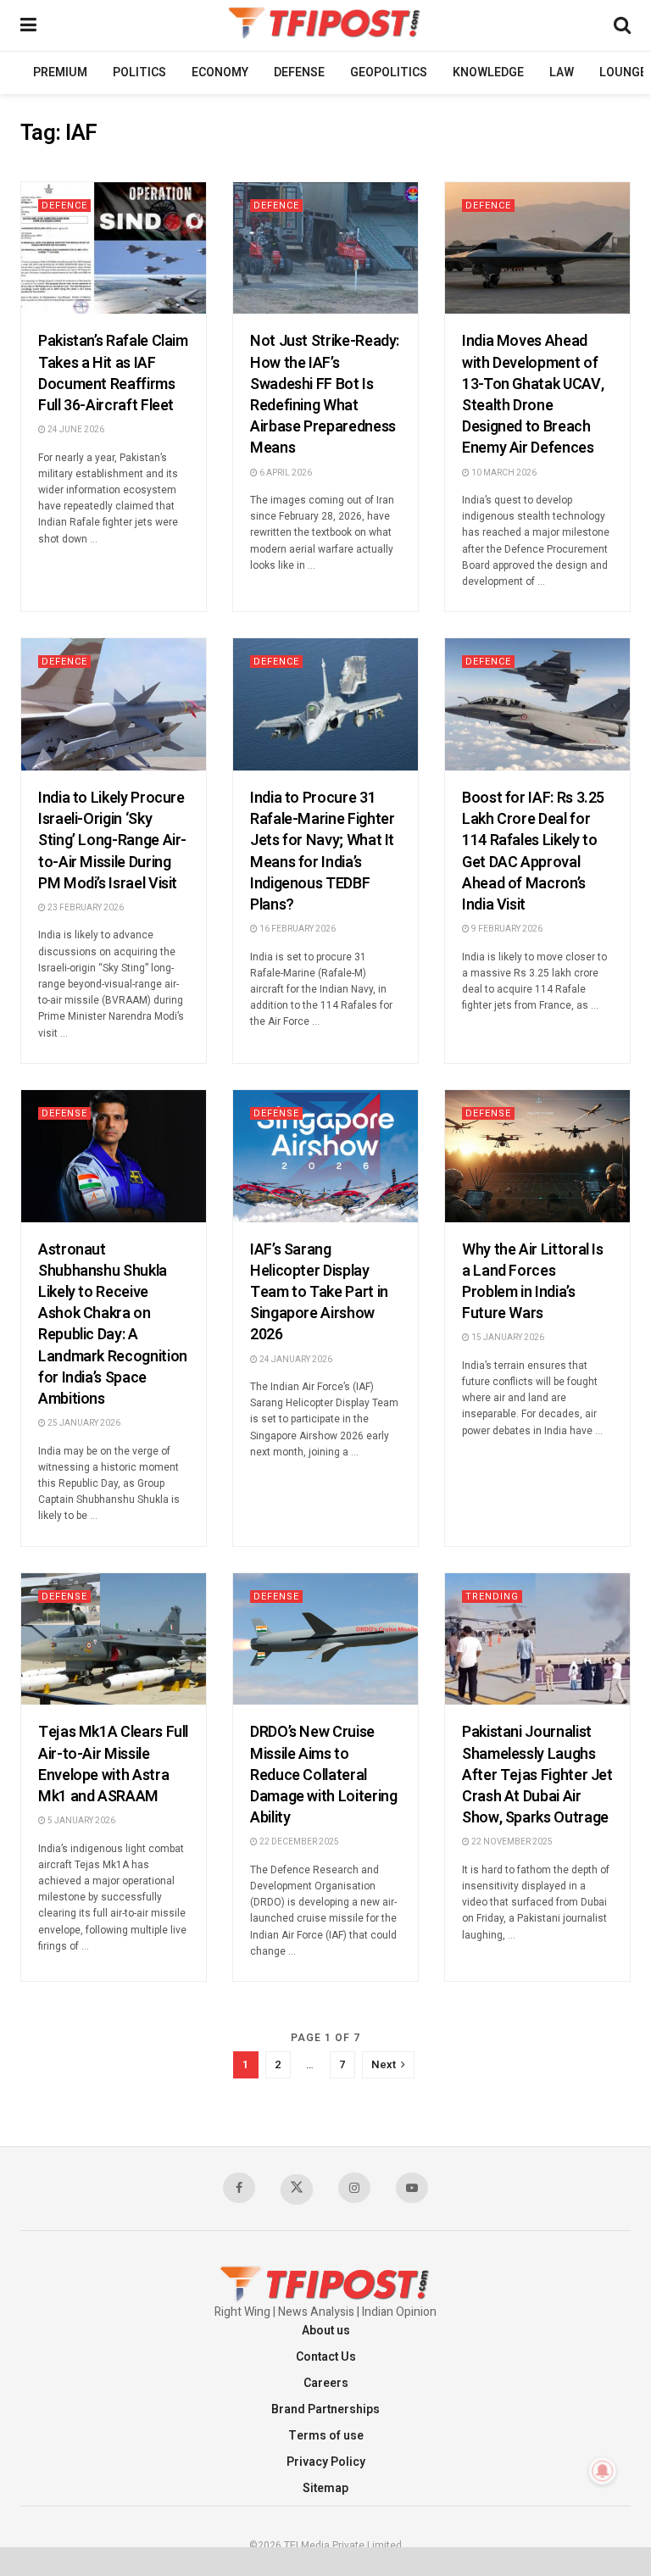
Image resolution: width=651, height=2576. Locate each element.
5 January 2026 (81, 1821)
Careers (326, 2383)
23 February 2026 (85, 908)
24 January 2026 (295, 1360)
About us (326, 2331)
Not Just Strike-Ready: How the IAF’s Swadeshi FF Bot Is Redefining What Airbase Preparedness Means (325, 395)
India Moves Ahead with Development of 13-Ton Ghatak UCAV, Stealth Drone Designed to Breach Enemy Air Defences (533, 395)
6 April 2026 (285, 473)
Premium (60, 72)
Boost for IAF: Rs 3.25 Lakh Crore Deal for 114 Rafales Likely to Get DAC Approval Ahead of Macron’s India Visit (533, 851)
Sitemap (325, 2488)
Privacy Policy (326, 2462)
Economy (220, 72)
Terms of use (326, 2436)
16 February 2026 (297, 929)
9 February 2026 (506, 929)
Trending (492, 1597)
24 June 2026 (75, 430)
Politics (139, 72)
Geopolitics (389, 72)
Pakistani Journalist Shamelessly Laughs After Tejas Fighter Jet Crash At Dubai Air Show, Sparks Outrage (537, 1775)
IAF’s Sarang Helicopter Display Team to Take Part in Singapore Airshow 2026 (319, 1293)
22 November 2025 (511, 1842)
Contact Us (326, 2357)
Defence (64, 206)
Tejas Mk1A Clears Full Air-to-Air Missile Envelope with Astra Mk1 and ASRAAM (113, 1764)
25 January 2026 (83, 1423)
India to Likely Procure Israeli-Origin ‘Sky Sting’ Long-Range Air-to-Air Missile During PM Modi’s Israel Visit (112, 841)
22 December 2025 (298, 1842)
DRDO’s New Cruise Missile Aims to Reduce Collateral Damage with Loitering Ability (323, 1775)
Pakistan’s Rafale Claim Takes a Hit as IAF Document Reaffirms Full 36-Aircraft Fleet (113, 373)
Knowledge (488, 72)
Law (562, 72)
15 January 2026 (507, 1338)
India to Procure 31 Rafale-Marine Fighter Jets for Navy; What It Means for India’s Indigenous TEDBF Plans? (322, 851)
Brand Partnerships (325, 2409)
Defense (299, 72)
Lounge (623, 72)
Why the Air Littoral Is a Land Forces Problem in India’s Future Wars (533, 1282)
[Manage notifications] (603, 2471)
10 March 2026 (503, 473)
